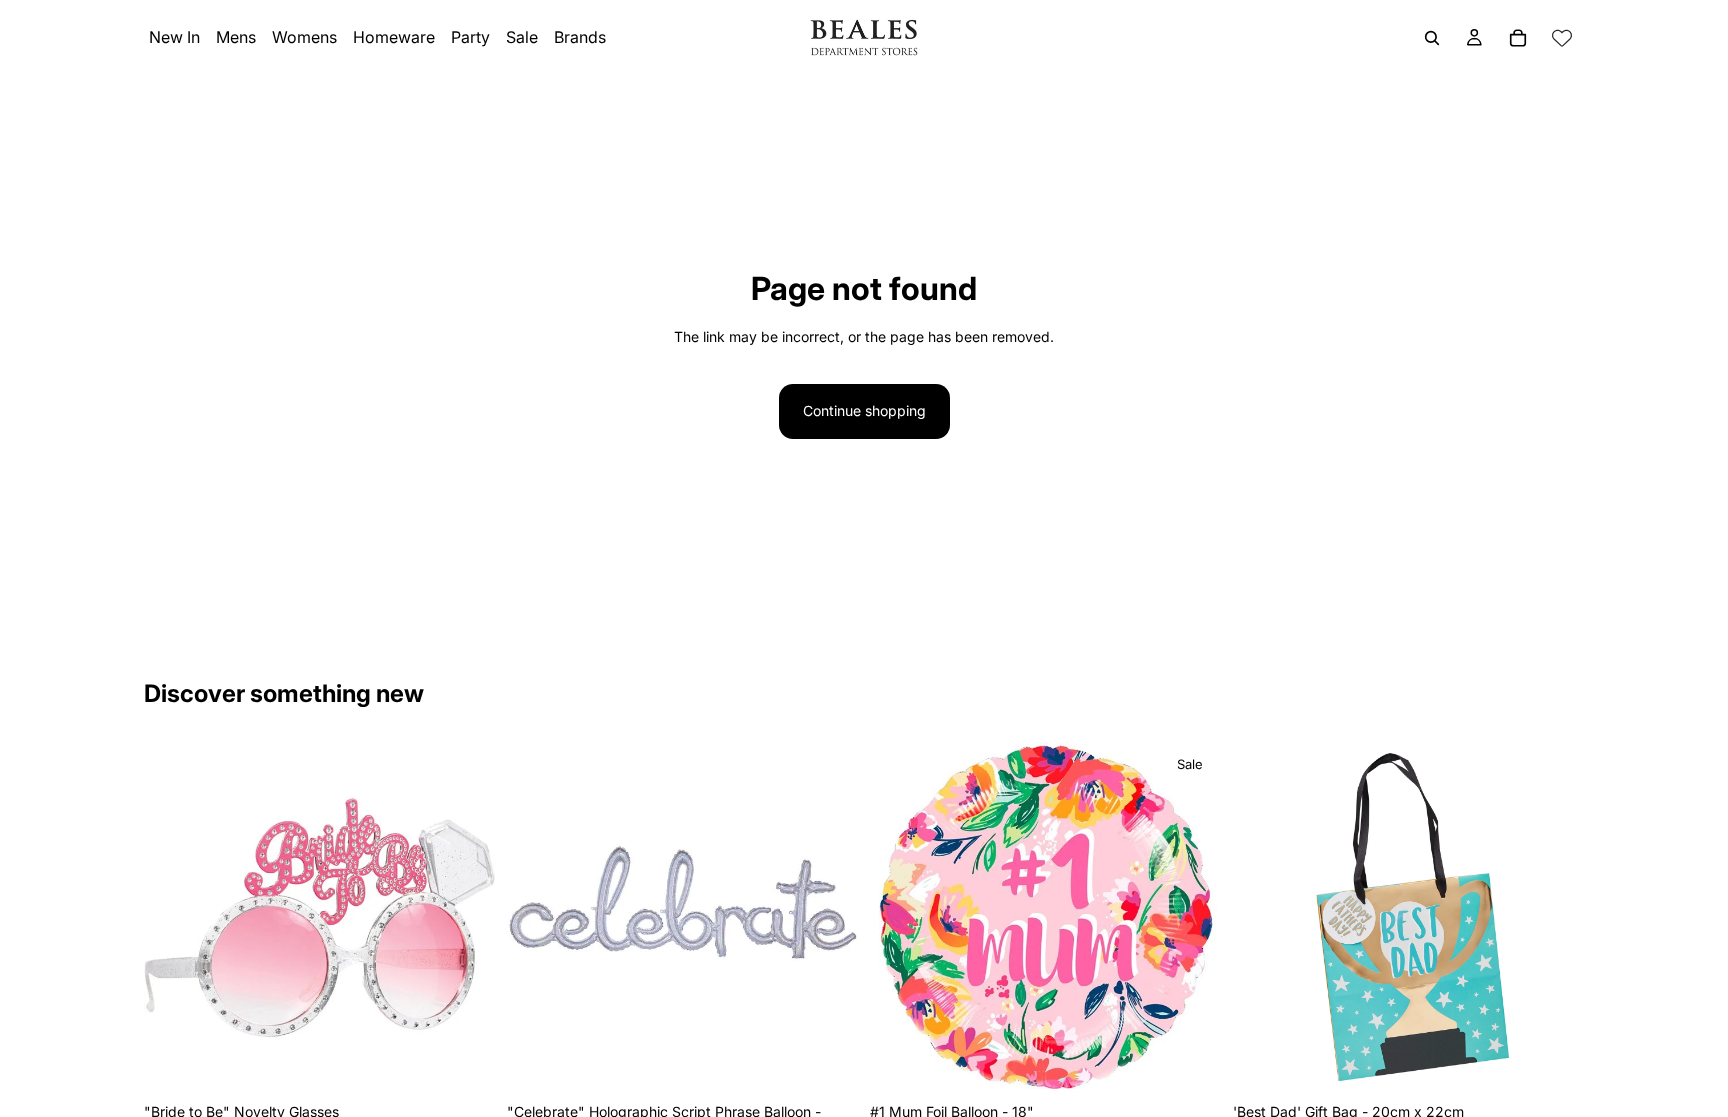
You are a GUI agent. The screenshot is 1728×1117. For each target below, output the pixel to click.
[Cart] (1518, 38)
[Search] (1432, 38)
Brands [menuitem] (580, 37)
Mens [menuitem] (236, 37)
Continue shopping (864, 410)
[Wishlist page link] (1562, 38)
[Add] (464, 1062)
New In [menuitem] (174, 37)
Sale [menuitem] (522, 37)
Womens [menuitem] (304, 37)
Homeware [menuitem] (394, 37)
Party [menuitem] (470, 37)
